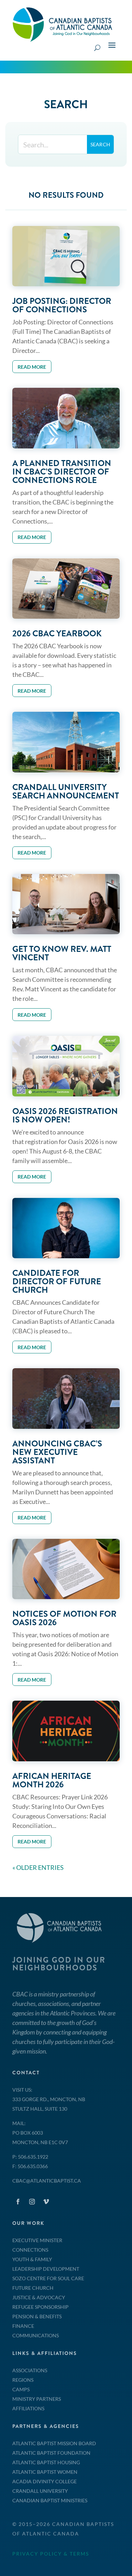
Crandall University (40, 2491)
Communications (36, 2335)
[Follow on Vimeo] (46, 2202)
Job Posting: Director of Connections (62, 305)
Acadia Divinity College (45, 2481)
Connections (30, 2250)
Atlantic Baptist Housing (46, 2462)
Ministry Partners (37, 2399)
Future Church (33, 2288)
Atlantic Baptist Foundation (51, 2453)
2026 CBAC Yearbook (57, 634)
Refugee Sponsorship (40, 2307)
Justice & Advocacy (39, 2297)
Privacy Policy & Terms (51, 2554)
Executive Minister (37, 2240)
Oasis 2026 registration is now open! (65, 1115)
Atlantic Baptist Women (45, 2472)
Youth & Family (32, 2259)
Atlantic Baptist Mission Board (54, 2443)
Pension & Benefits (37, 2316)
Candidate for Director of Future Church (57, 1281)
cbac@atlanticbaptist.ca (47, 2181)
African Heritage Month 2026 (52, 1780)
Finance (23, 2326)
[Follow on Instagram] (32, 2202)
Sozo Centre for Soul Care (48, 2278)
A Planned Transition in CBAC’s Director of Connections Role (62, 472)
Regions (23, 2380)
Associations (30, 2370)
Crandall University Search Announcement (66, 791)
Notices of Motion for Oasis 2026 (64, 1618)
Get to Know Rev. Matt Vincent (62, 953)
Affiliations (28, 2408)
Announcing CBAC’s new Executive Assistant (57, 1452)
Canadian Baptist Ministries (50, 2500)
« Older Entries (38, 1867)
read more (32, 367)
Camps (21, 2389)
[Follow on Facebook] (18, 2202)
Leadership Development (46, 2269)
